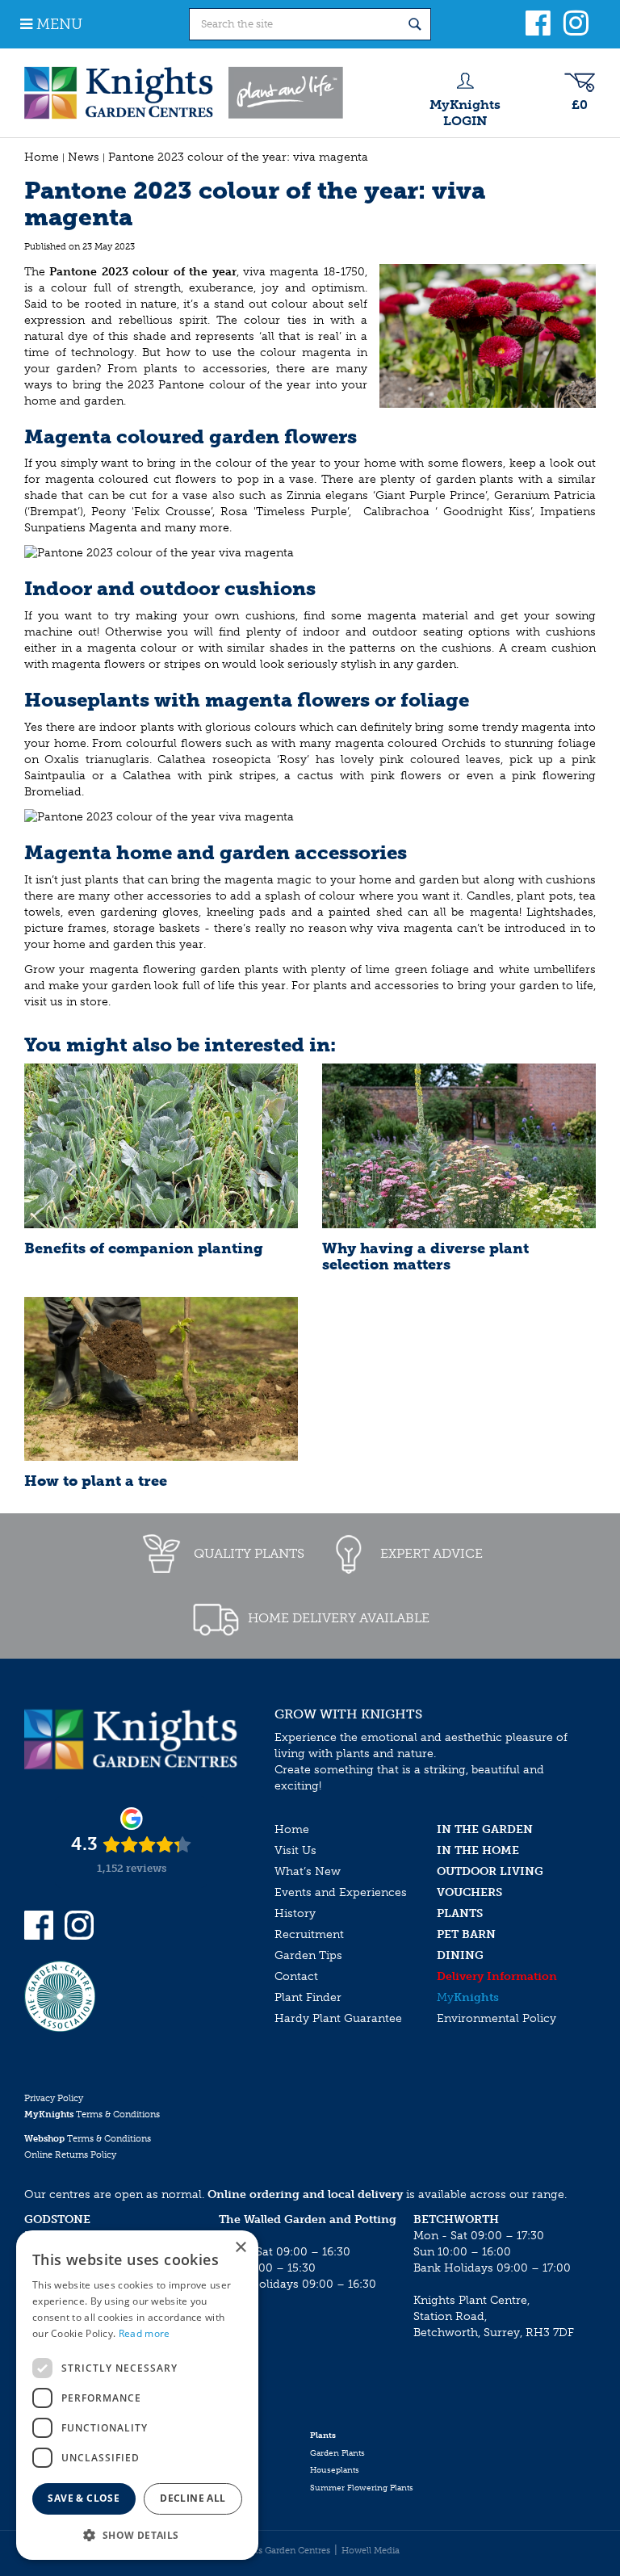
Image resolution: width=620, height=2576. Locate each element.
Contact (296, 1976)
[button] (137, 2534)
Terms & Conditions (92, 2115)
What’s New (308, 1871)
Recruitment (309, 1934)
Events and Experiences (341, 1892)
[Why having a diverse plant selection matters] (459, 1145)
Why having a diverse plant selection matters (425, 1257)
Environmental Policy (496, 2018)
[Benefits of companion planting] (161, 1145)
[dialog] (137, 2395)
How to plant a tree (96, 1481)
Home (292, 1829)
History (295, 1913)
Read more (145, 2333)
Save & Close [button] (84, 2498)
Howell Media (371, 2551)
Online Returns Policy (70, 2155)
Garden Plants (337, 2453)
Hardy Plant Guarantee (338, 2018)
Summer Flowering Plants (362, 2488)
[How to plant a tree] (161, 1379)
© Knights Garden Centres (275, 2551)
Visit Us (295, 1850)
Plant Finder (308, 1997)
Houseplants (335, 2470)
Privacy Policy (54, 2098)
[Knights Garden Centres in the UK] (185, 93)
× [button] (240, 2248)
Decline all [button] (193, 2498)
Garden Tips (308, 1955)
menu (59, 24)
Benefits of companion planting (144, 1248)
